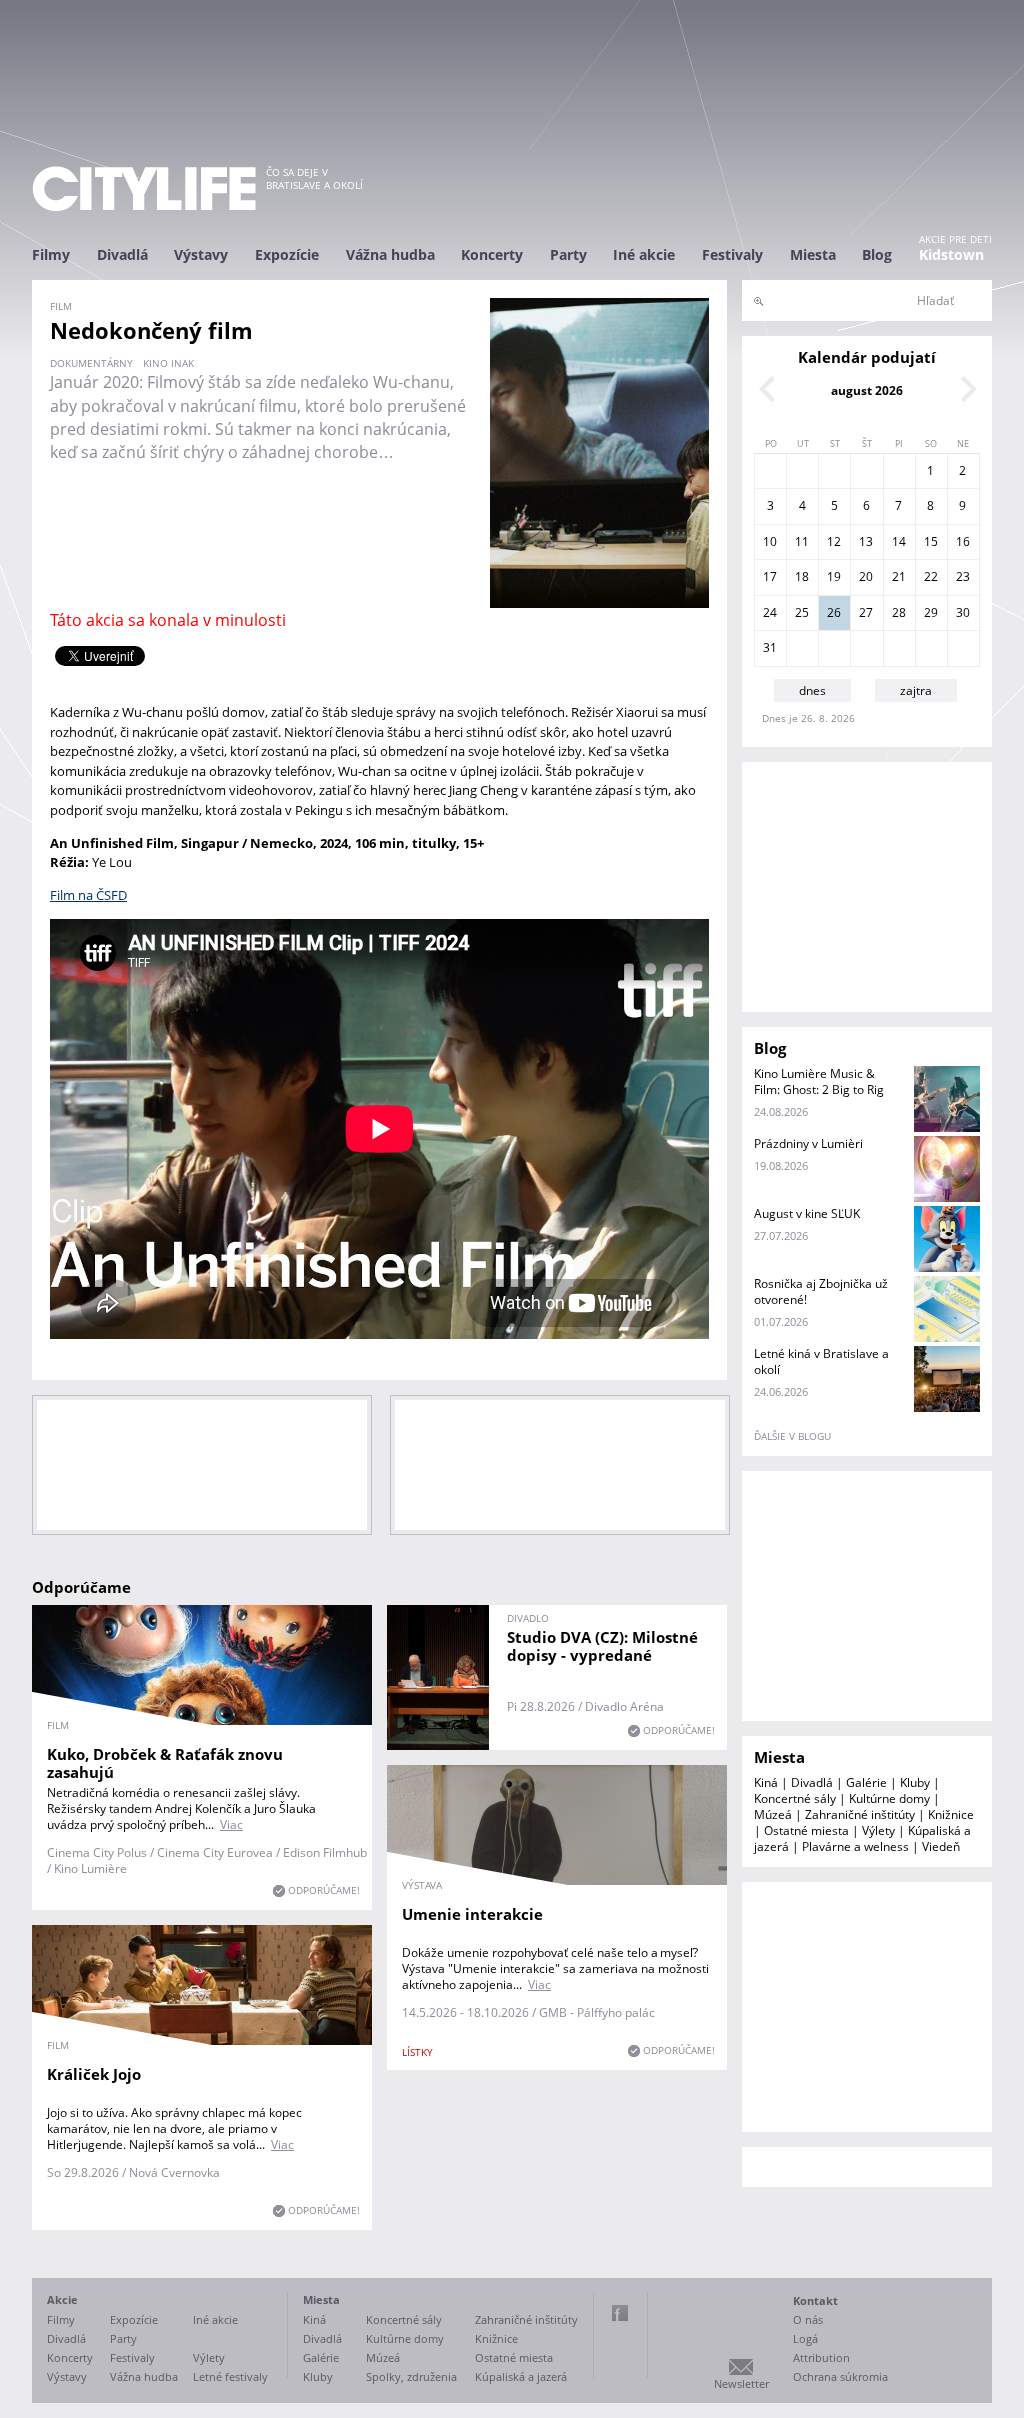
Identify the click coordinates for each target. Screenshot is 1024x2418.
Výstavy (201, 254)
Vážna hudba (390, 254)
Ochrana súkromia (840, 2376)
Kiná (766, 1782)
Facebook (620, 2313)
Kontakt (815, 2300)
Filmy (51, 254)
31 (770, 647)
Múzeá (773, 1814)
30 (963, 612)
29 (931, 612)
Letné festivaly (230, 2376)
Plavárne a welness (855, 1846)
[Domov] (144, 188)
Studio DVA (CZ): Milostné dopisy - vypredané (602, 1646)
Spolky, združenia (411, 2376)
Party (568, 254)
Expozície (287, 254)
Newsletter (741, 2383)
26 (834, 612)
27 (866, 612)
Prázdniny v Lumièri (808, 1143)
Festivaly (732, 254)
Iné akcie (644, 254)
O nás (808, 2319)
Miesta (813, 254)
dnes (812, 690)
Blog (877, 254)
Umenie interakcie (472, 1914)
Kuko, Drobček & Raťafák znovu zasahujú (165, 1763)
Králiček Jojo (94, 2074)
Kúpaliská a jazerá (521, 2376)
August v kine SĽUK (807, 1213)
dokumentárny (91, 363)
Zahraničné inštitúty (860, 1814)
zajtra (916, 690)
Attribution (821, 2357)
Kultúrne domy (889, 1798)
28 (899, 612)
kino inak (168, 363)
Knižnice (951, 1814)
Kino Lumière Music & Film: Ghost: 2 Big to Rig (819, 1081)
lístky (417, 2052)
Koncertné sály (795, 1798)
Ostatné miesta (806, 1830)
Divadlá (122, 254)
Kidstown (951, 254)
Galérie (866, 1782)
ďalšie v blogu (792, 1436)
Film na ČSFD (88, 895)
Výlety (878, 1830)
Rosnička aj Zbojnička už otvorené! (821, 1291)
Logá (805, 2338)
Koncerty (492, 254)
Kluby (915, 1782)
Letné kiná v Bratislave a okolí (821, 1361)
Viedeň (941, 1846)
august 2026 (867, 390)
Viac (231, 1824)
